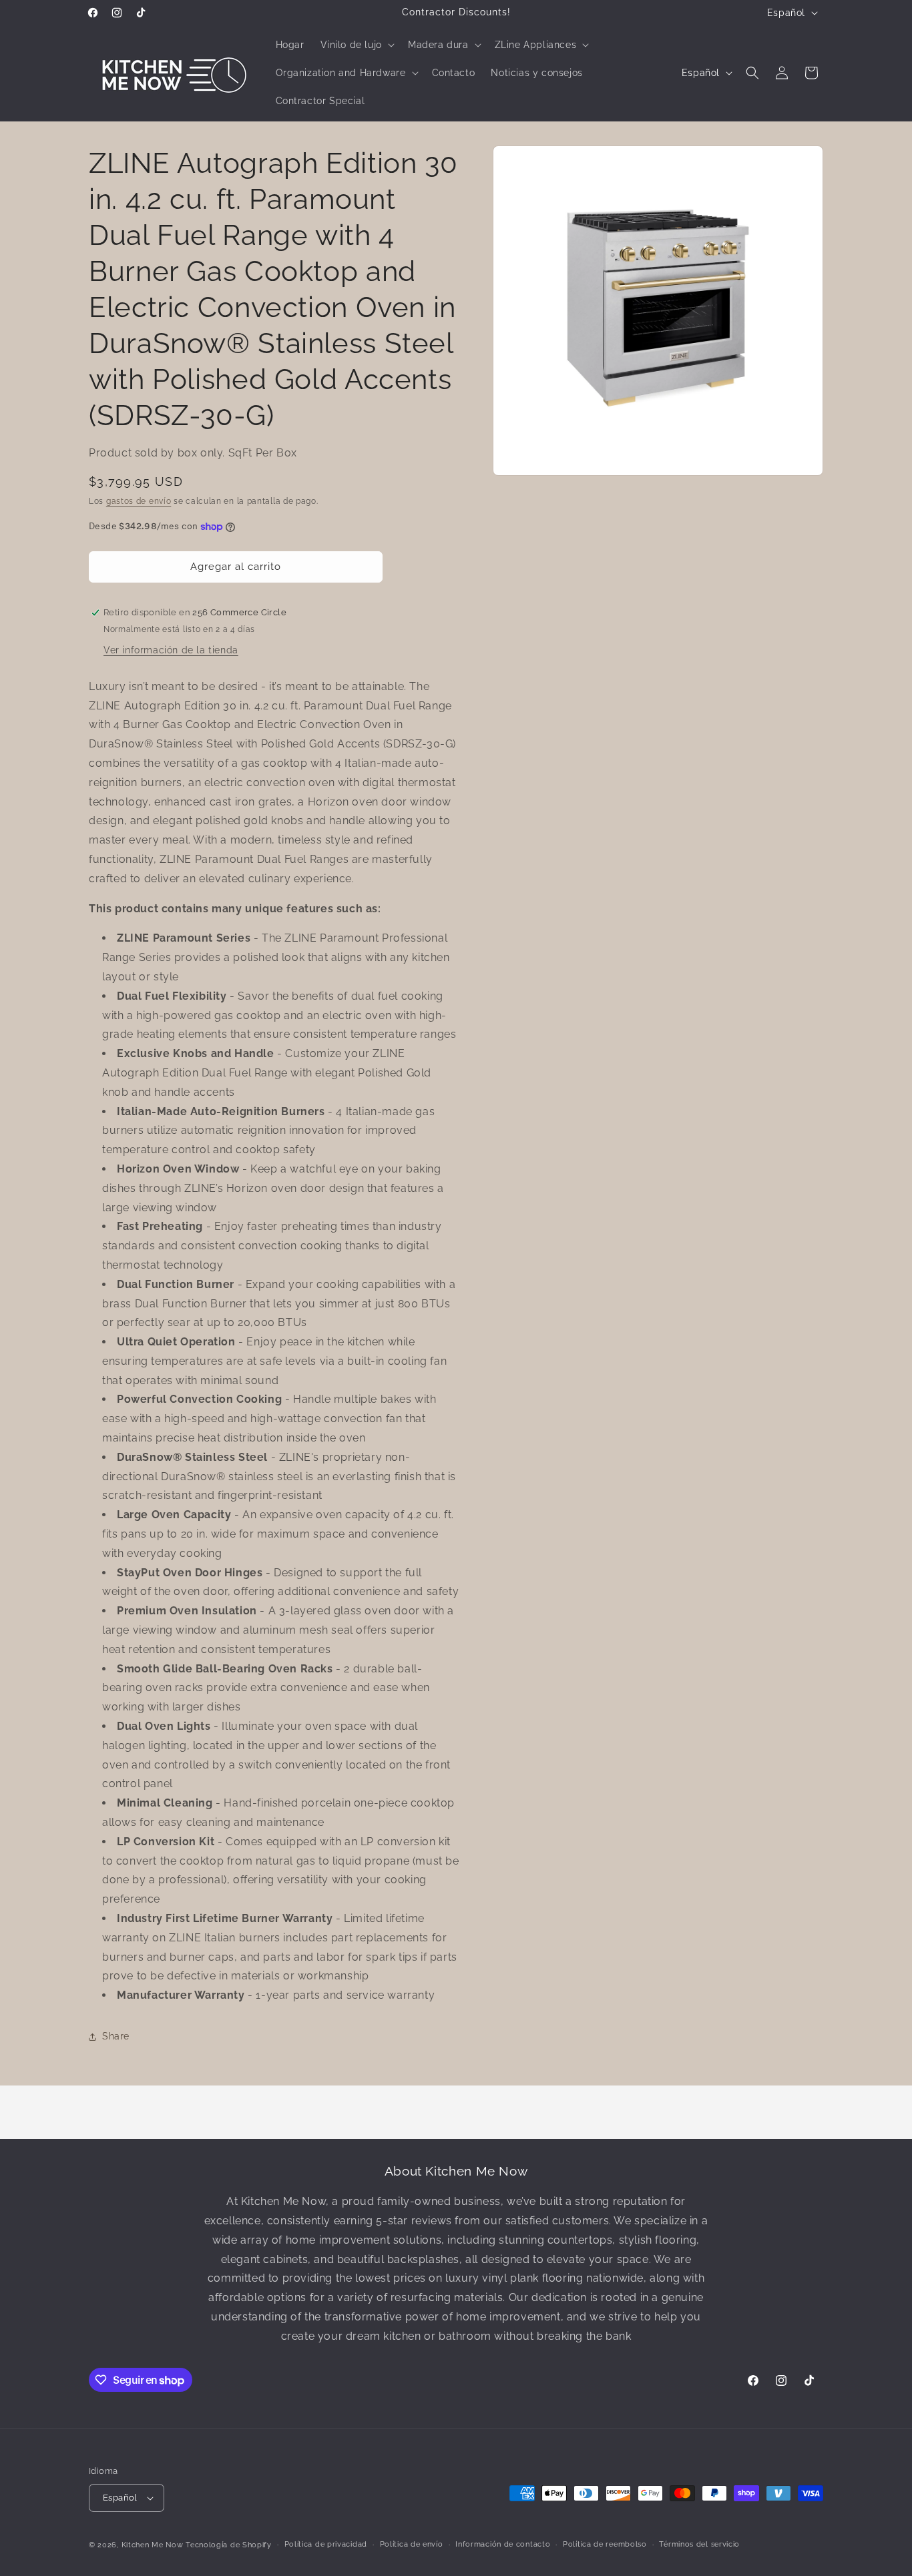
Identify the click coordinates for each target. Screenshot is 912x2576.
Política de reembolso (605, 2544)
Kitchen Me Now (153, 2545)
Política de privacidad (326, 2544)
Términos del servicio (699, 2544)
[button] (356, 45)
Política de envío (412, 2544)
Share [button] (116, 2036)
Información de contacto (503, 2544)
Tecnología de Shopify (229, 2545)
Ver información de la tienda (171, 650)
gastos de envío (139, 501)
